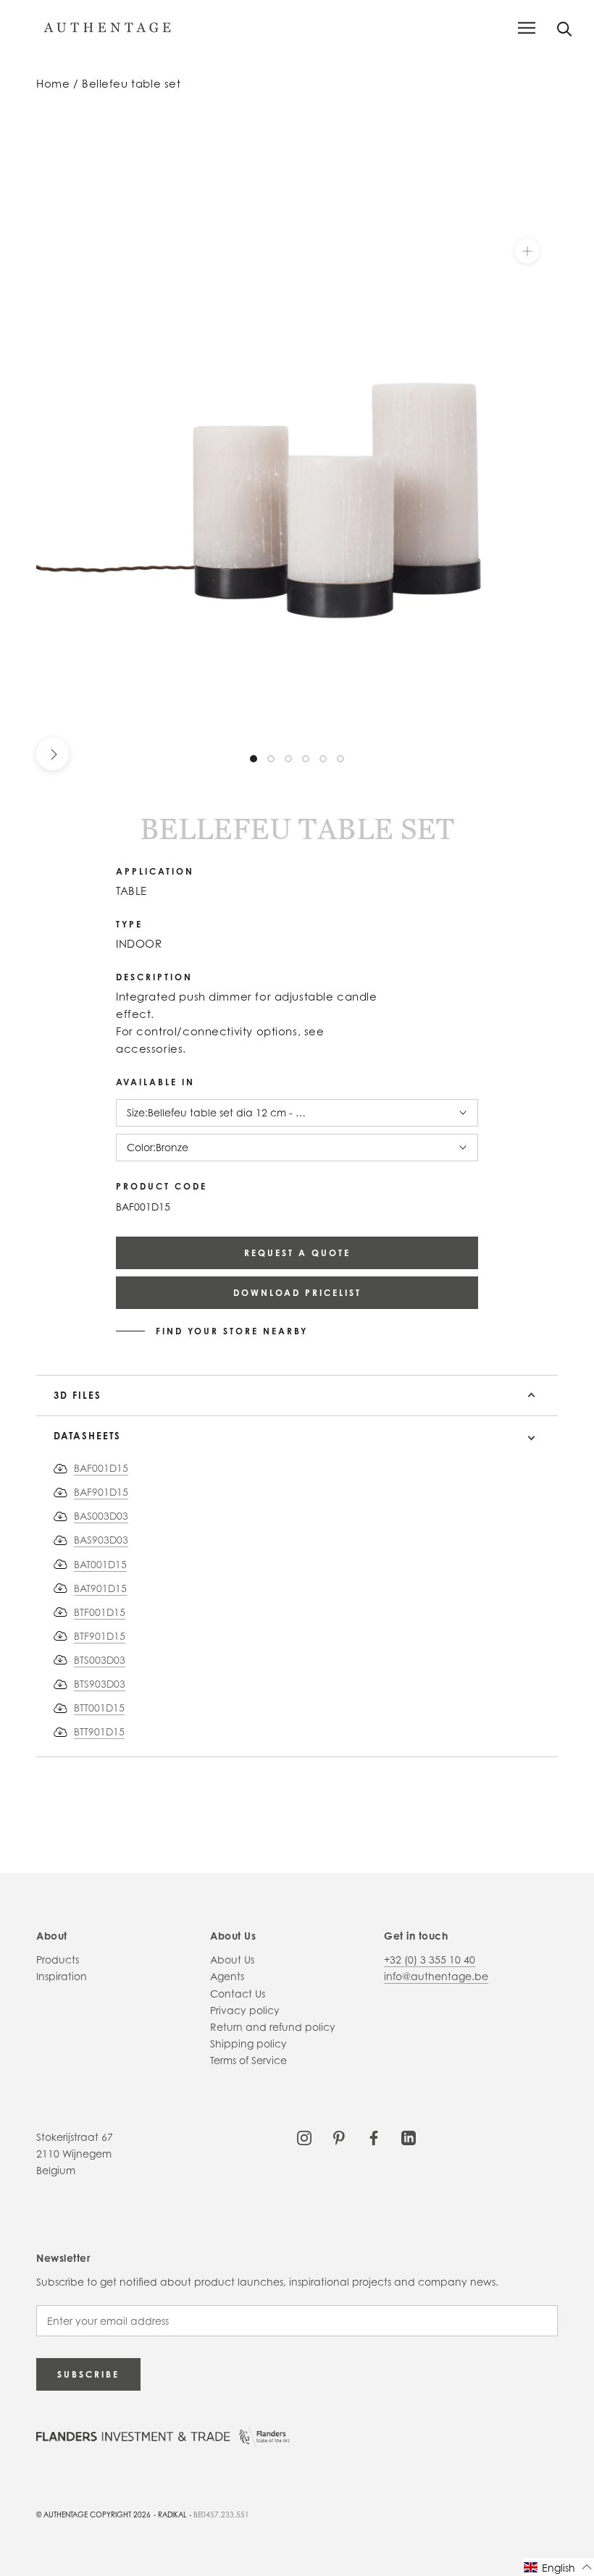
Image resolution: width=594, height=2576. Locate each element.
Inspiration (62, 1976)
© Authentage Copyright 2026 (93, 2514)
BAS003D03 (101, 1516)
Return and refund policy (273, 2027)
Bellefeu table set (131, 84)
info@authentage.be (436, 1976)
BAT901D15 (100, 1588)
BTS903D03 (100, 1684)
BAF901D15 (101, 1492)
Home (53, 84)
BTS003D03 (100, 1660)
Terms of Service (248, 2060)
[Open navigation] (527, 28)
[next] (53, 754)
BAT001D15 (100, 1564)
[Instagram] (304, 2137)
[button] (558, 2567)
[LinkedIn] (409, 2137)
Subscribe (88, 2374)
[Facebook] (374, 2137)
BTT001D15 (99, 1708)
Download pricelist (297, 1293)
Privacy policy (245, 2010)
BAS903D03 (101, 1540)
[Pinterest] (339, 2137)
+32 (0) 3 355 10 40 (430, 1960)
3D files (78, 1395)
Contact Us (238, 1994)
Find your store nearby (232, 1331)
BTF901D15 (100, 1636)
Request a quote (297, 1253)
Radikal (172, 2514)
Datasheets (87, 1436)
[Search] (565, 28)
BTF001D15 (100, 1612)
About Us (232, 1960)
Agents (227, 1976)
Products (58, 1960)
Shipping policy (248, 2043)
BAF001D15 (101, 1468)
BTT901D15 (99, 1731)
